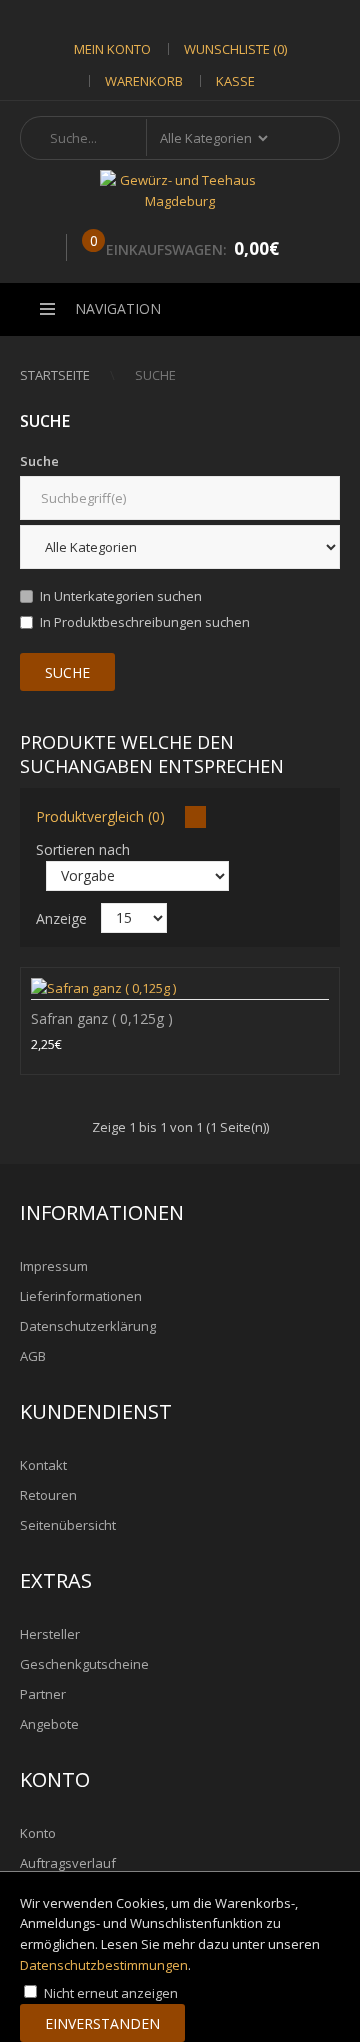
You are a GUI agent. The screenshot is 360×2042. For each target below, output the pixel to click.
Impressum (54, 1266)
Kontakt (43, 1465)
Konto (38, 1833)
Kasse (235, 81)
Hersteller (50, 1634)
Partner (43, 1694)
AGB (33, 1356)
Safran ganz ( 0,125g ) (102, 1018)
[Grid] (195, 817)
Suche (155, 375)
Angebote (49, 1724)
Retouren (48, 1495)
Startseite (55, 375)
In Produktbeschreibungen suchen (145, 622)
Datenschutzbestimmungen (104, 1965)
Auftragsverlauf (68, 1863)
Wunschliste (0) (235, 49)
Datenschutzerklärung (88, 1326)
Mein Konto (112, 49)
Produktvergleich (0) (100, 816)
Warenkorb (144, 81)
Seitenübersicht (68, 1525)
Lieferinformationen (81, 1296)
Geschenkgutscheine (84, 1664)
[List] (220, 817)
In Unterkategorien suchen (121, 596)
